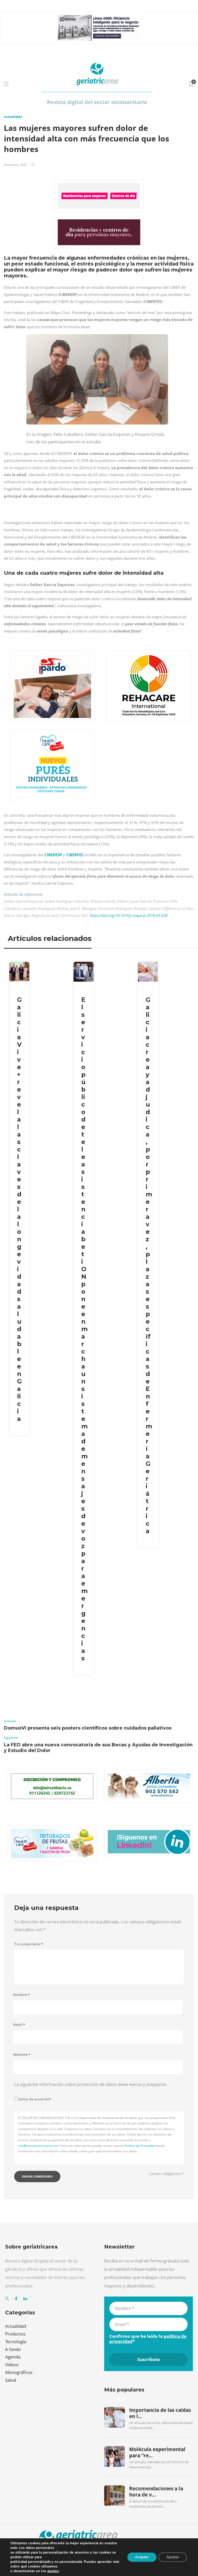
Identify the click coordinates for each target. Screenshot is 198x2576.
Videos (12, 2365)
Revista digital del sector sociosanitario (97, 102)
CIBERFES (75, 855)
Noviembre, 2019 (15, 165)
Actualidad (13, 117)
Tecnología (16, 2342)
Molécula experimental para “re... (157, 2452)
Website (22, 2055)
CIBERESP (53, 855)
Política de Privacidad (140, 2146)
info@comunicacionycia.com (38, 2146)
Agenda (13, 2357)
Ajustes (173, 2557)
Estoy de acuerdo (35, 2099)
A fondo (13, 2349)
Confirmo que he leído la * (148, 2339)
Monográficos (19, 2372)
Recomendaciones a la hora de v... (156, 2492)
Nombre (22, 1995)
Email (19, 2025)
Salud (11, 2380)
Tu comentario (28, 1944)
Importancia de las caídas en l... (160, 2413)
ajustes (53, 2571)
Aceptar (142, 2557)
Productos (15, 2334)
